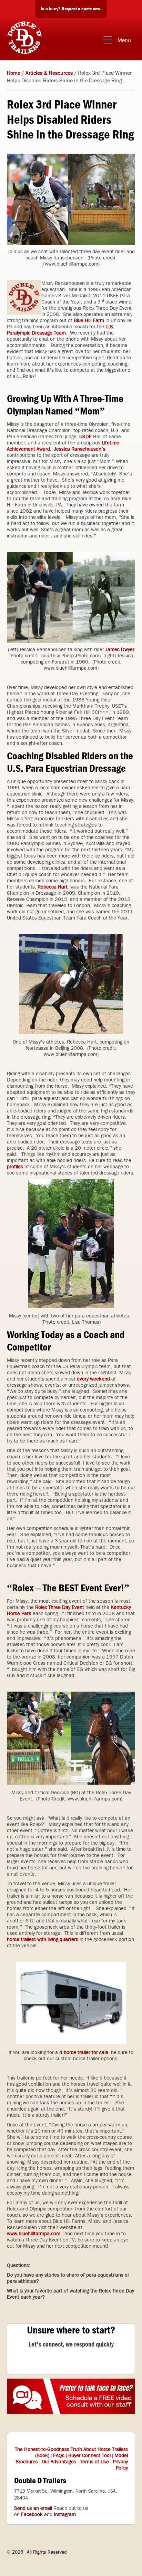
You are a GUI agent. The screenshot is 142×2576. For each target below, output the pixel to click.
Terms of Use (94, 2462)
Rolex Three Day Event (60, 1607)
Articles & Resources (49, 73)
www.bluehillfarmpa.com (34, 2234)
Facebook (32, 2514)
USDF (85, 437)
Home (14, 73)
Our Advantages (59, 2462)
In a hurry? (71, 9)
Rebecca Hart (53, 887)
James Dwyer (120, 649)
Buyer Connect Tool (89, 2455)
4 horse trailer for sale (84, 2052)
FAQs (59, 2455)
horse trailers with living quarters (43, 1939)
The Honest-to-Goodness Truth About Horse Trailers (71, 2449)
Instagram (65, 2514)
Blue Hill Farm (89, 320)
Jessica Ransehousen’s (80, 449)
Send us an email (33, 2508)
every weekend (93, 1379)
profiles (15, 1167)
